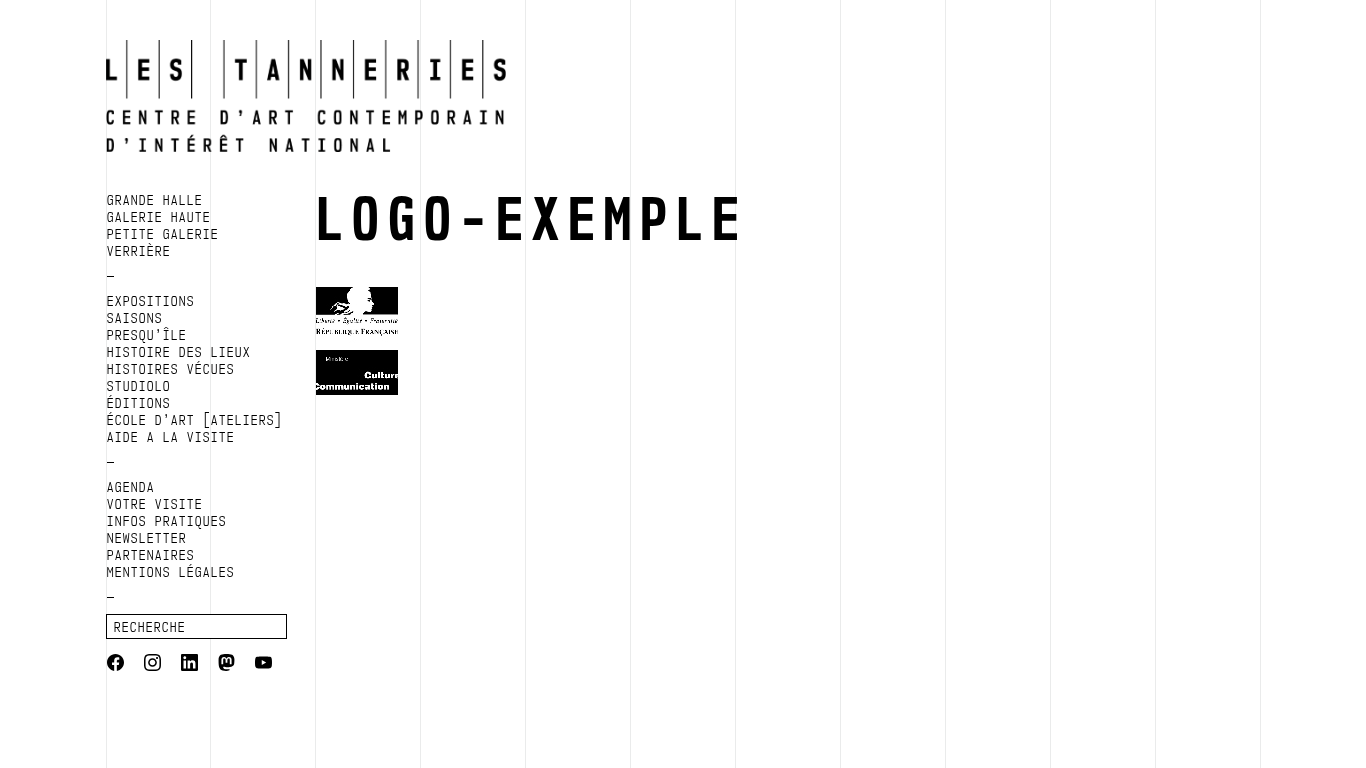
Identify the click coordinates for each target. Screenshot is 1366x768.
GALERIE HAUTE (159, 217)
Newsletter (147, 538)
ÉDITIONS (139, 403)
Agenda (131, 487)
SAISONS (135, 318)
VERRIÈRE (139, 251)
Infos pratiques (167, 521)
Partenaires (151, 555)
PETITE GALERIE (163, 234)
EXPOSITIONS (151, 301)
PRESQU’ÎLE (147, 335)
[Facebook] (115, 665)
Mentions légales (171, 572)
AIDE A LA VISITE (171, 437)
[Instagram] (152, 665)
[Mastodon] (226, 665)
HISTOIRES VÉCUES (171, 369)
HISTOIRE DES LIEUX (179, 352)
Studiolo (139, 386)
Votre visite (155, 504)
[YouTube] (263, 665)
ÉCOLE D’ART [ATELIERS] (195, 420)
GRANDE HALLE (155, 200)
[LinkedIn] (189, 665)
